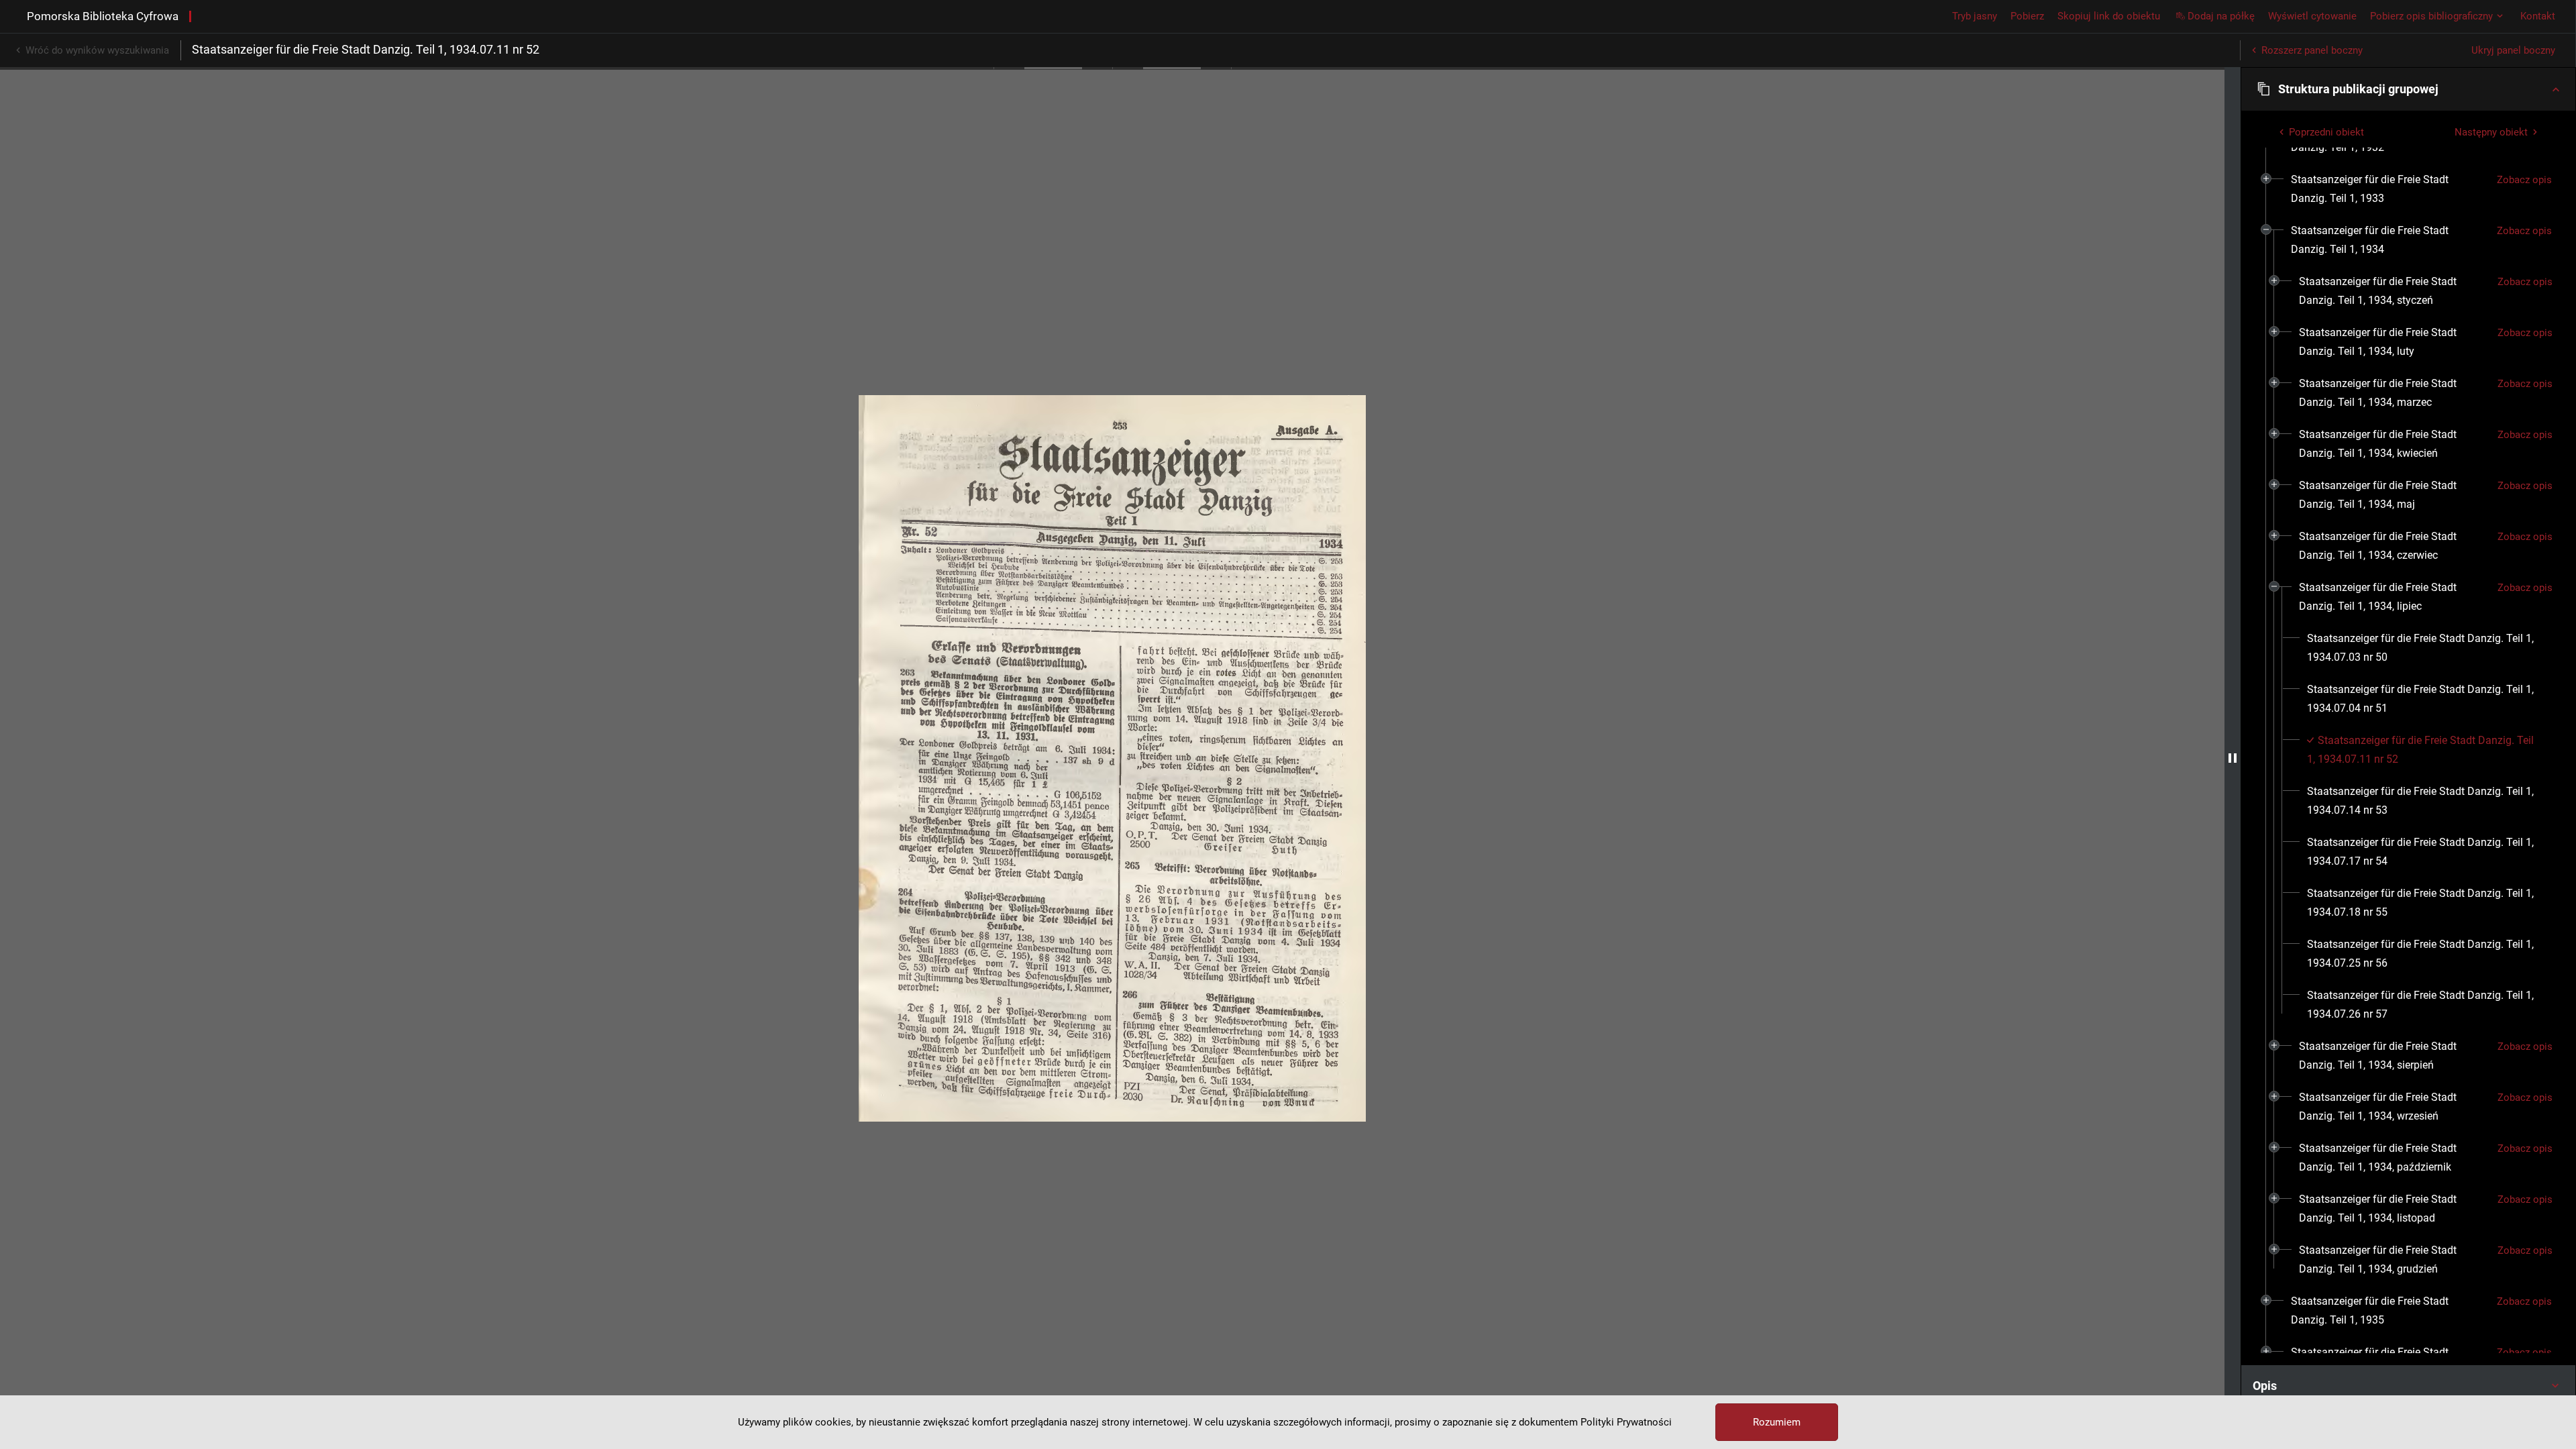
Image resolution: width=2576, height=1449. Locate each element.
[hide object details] (2233, 758)
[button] (2408, 89)
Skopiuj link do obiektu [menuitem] (2109, 16)
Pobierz (2027, 16)
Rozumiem (1777, 1422)
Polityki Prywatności (1626, 1422)
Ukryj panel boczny (2513, 50)
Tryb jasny (1975, 16)
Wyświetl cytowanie (2312, 16)
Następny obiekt (2491, 132)
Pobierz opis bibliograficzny (2431, 16)
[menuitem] (2389, 189)
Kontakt (2538, 16)
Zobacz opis (2524, 180)
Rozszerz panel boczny (2312, 50)
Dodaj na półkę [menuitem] (2221, 16)
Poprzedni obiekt (2326, 132)
